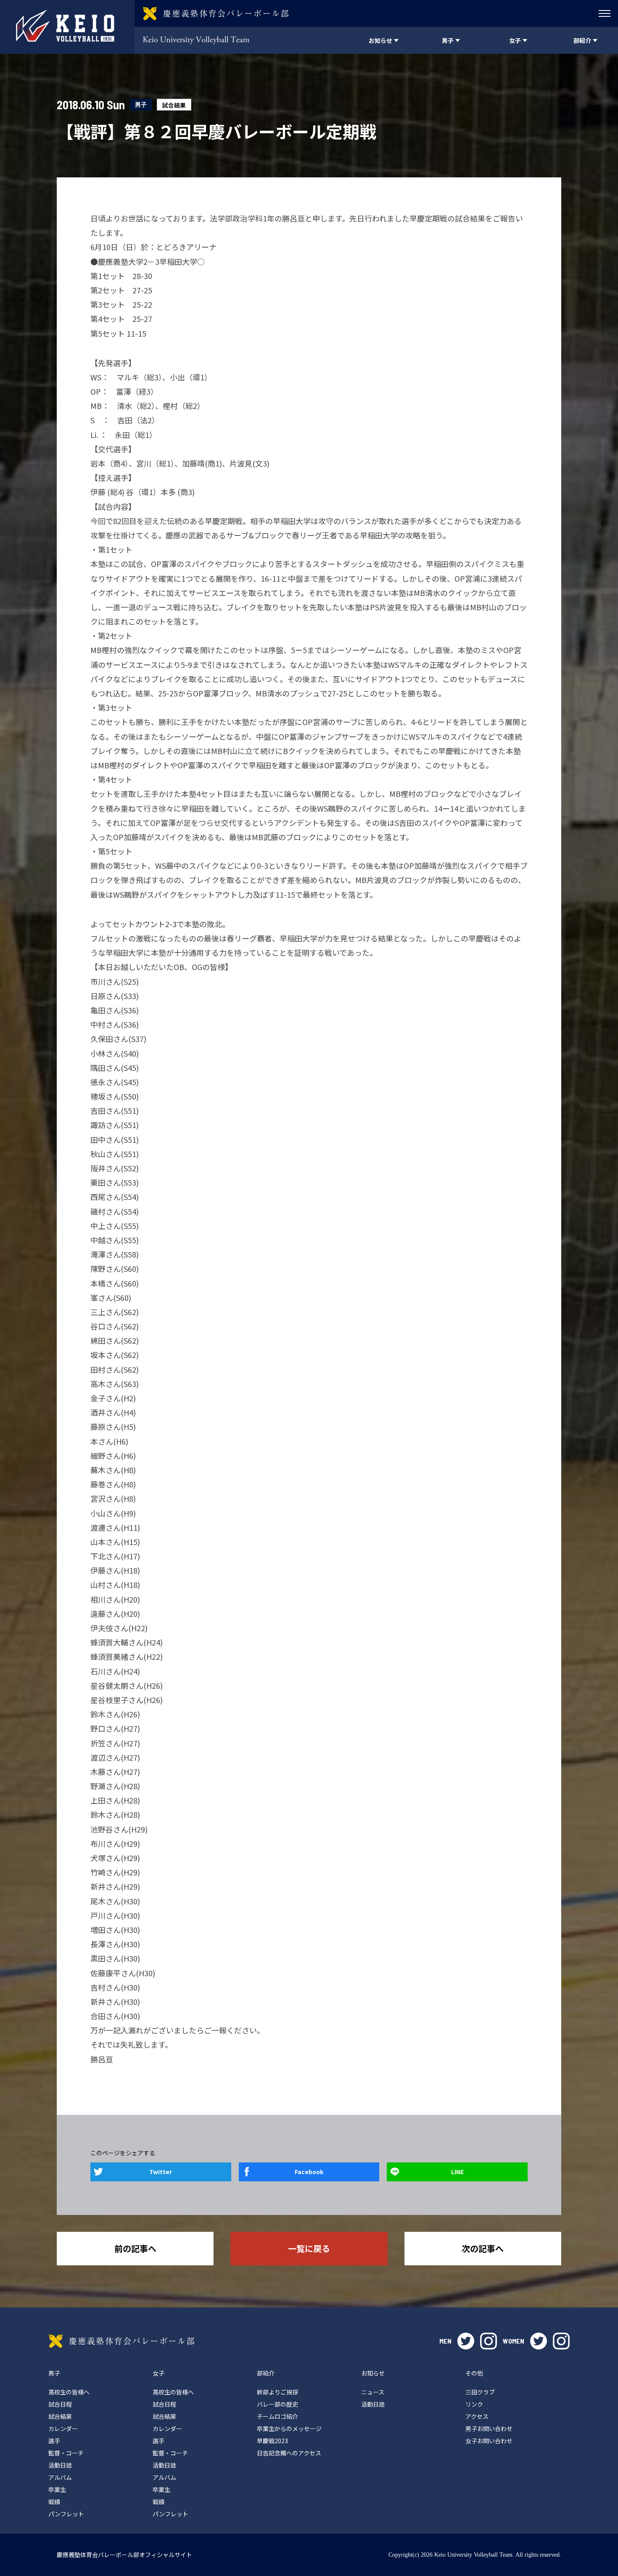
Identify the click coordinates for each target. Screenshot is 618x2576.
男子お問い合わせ (489, 2428)
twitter (466, 2341)
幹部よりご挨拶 (277, 2392)
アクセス (477, 2416)
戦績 (54, 2502)
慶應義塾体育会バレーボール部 (121, 2341)
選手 (54, 2441)
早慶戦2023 (272, 2441)
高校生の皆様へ (69, 2392)
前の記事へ (135, 2248)
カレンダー (63, 2428)
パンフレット (66, 2514)
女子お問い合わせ (489, 2441)
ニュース (373, 2392)
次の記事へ (483, 2248)
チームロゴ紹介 (277, 2416)
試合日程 (60, 2404)
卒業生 (57, 2489)
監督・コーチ (66, 2453)
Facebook (309, 2172)
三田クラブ (480, 2392)
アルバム (60, 2477)
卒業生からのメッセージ (289, 2428)
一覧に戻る (309, 2248)
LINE (457, 2172)
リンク (474, 2404)
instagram (489, 2341)
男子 (141, 104)
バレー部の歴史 (277, 2404)
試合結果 (174, 105)
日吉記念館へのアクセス (289, 2453)
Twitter (161, 2172)
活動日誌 (60, 2465)
